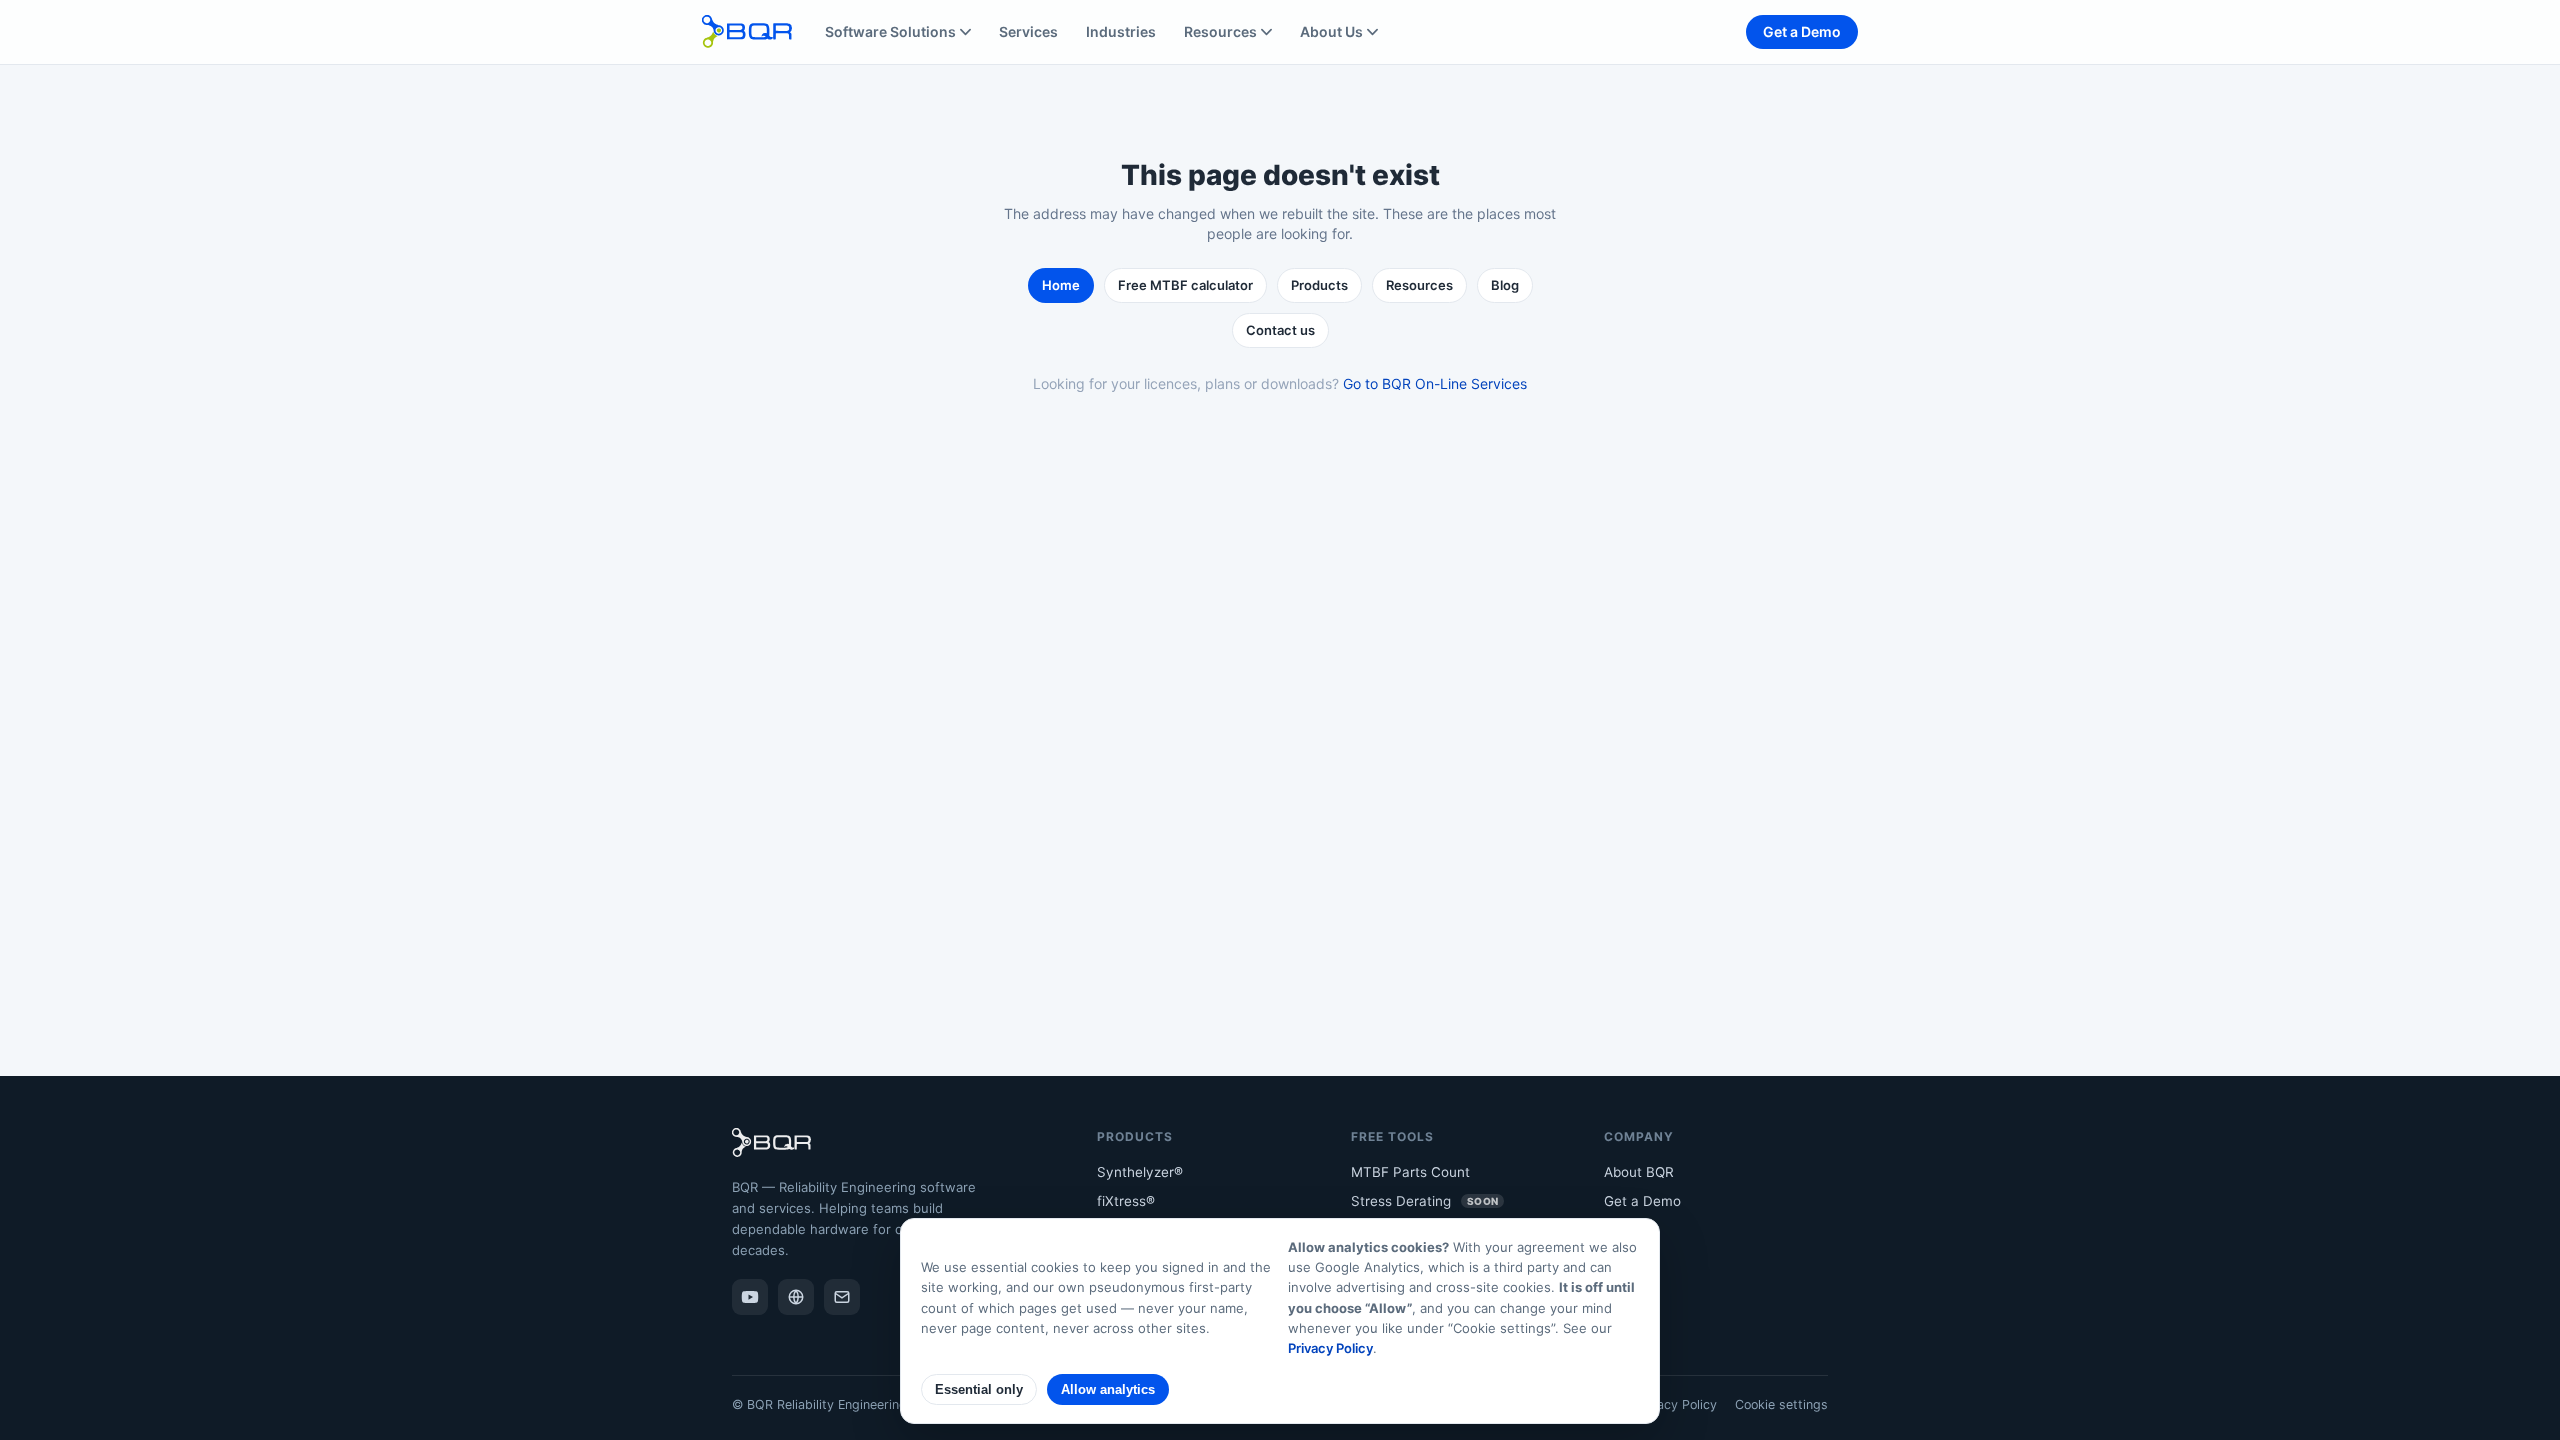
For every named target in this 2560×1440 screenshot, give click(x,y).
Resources (1220, 31)
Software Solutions (890, 31)
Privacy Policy (1675, 1404)
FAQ (1617, 1260)
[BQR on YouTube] (750, 1297)
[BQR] (796, 1297)
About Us (1331, 31)
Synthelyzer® (1140, 1172)
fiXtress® (1126, 1201)
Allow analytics (1108, 1389)
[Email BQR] (842, 1297)
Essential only (979, 1389)
